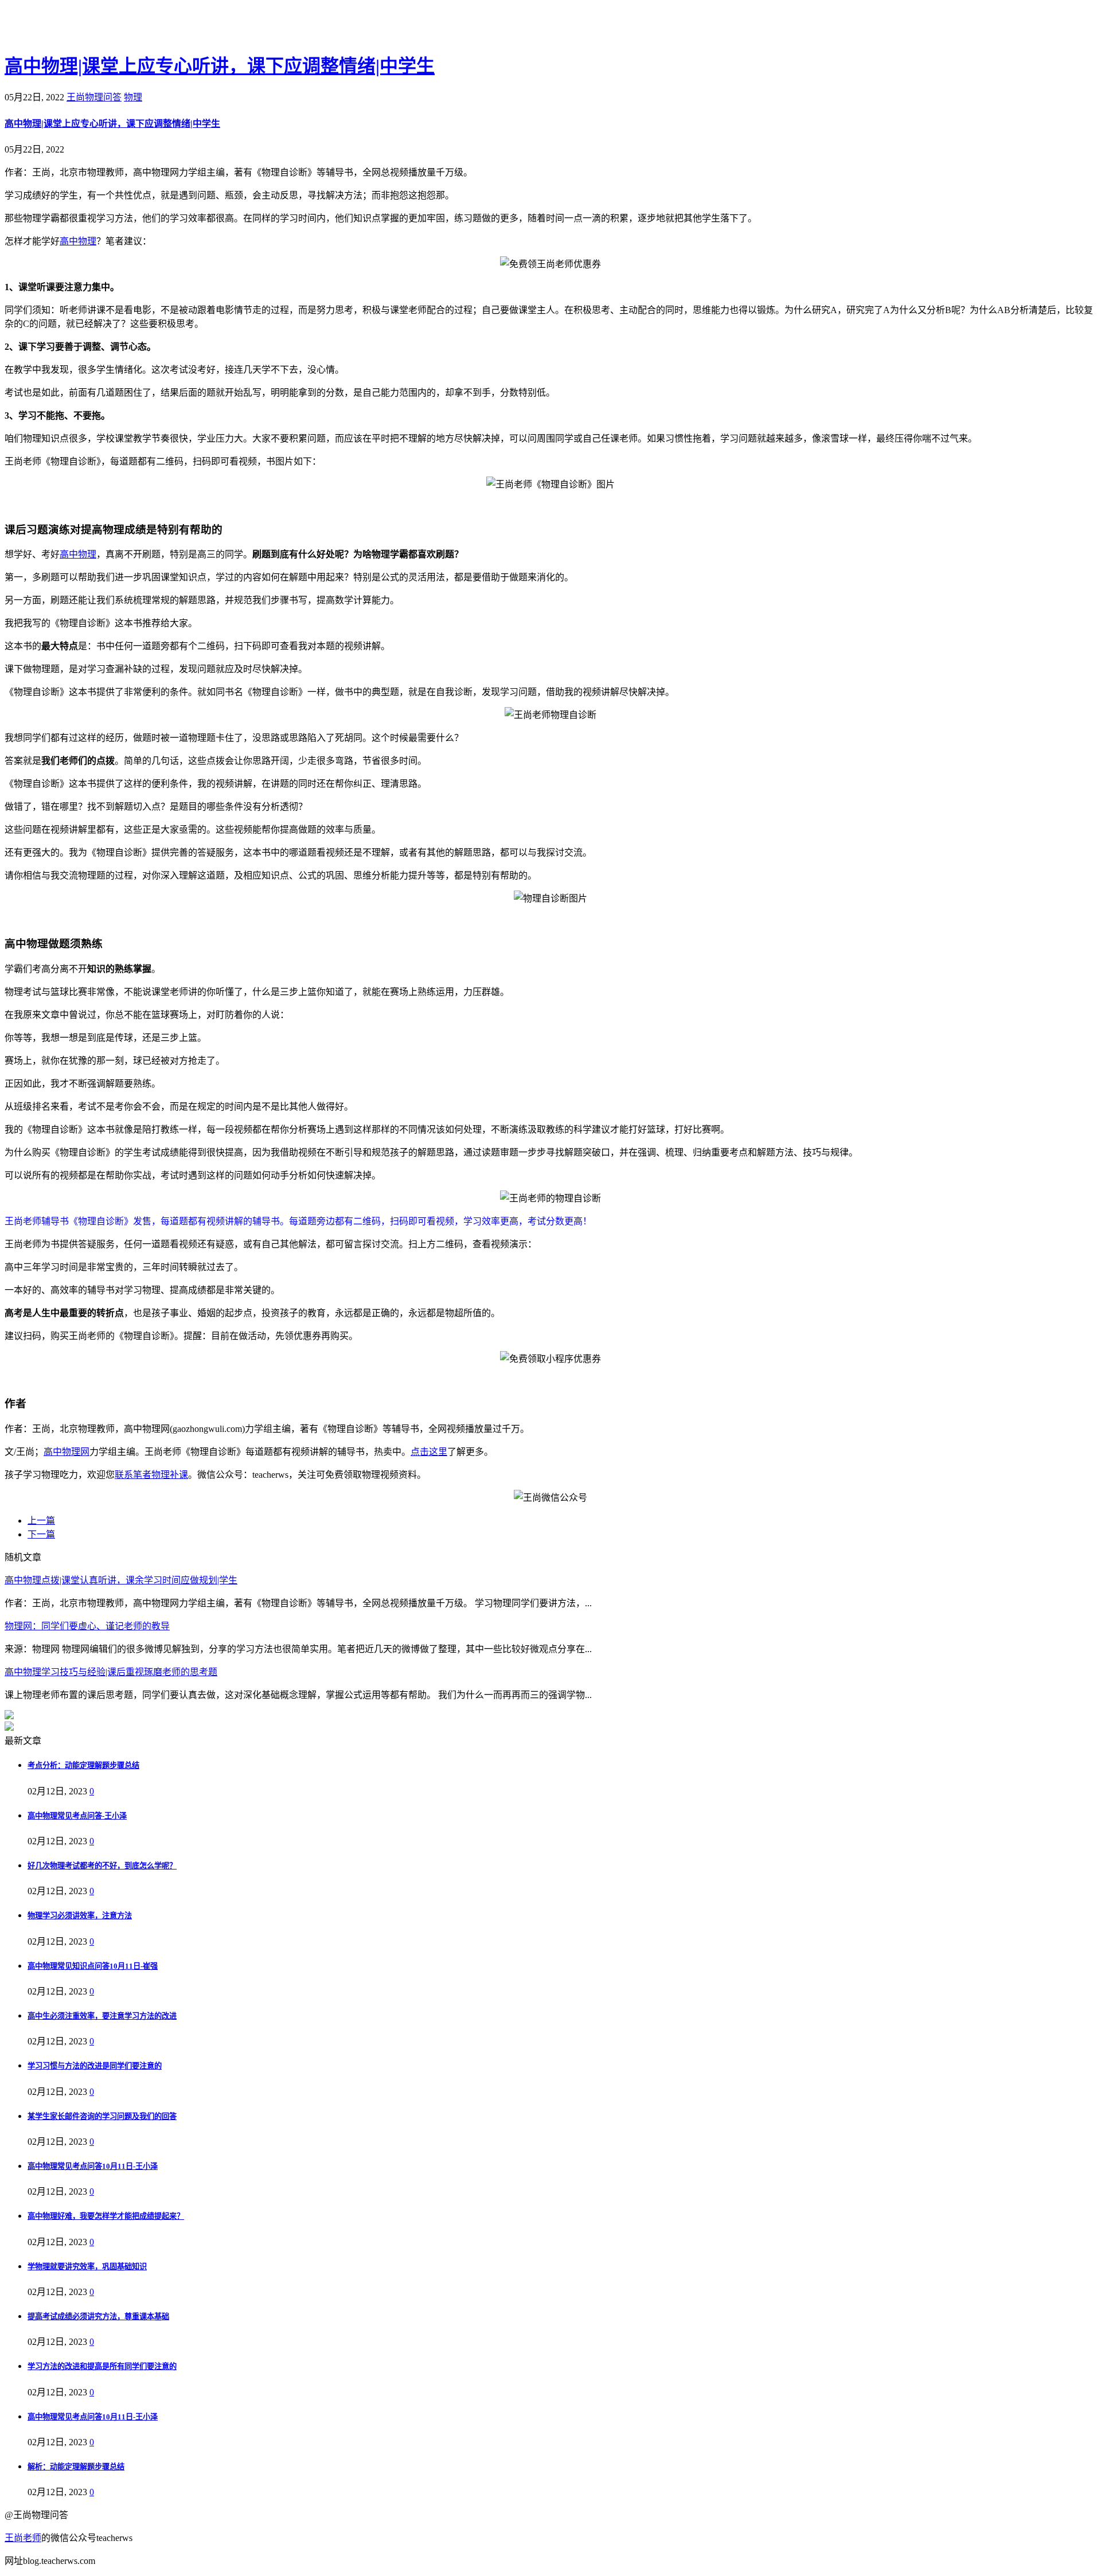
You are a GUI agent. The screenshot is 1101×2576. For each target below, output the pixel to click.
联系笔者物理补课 (151, 1475)
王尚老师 (23, 2538)
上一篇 (41, 1521)
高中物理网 (67, 1452)
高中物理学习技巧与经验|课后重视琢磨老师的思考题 (111, 1672)
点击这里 (429, 1452)
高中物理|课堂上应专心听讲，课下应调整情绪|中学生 (220, 66)
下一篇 (41, 1534)
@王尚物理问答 (68, 27)
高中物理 (78, 241)
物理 (133, 97)
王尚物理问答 (94, 97)
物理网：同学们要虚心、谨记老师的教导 (87, 1626)
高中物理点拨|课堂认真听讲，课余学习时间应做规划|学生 (121, 1580)
